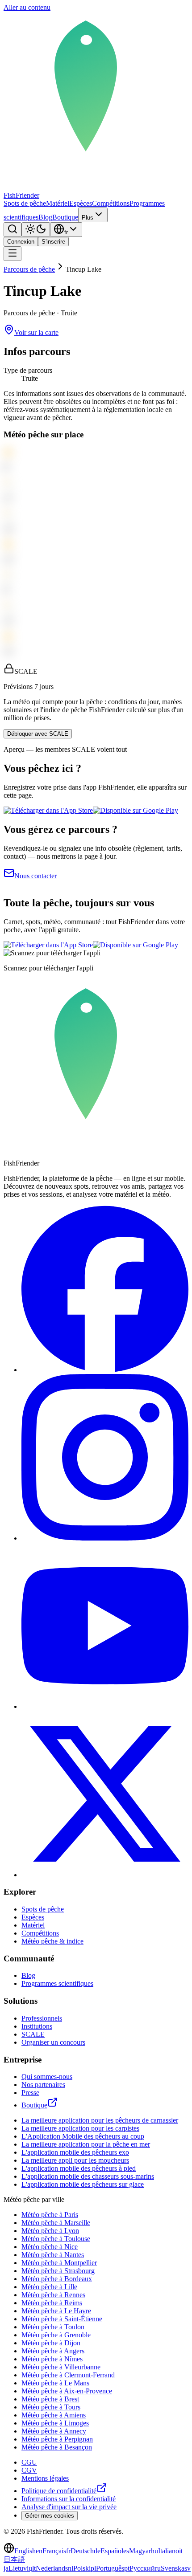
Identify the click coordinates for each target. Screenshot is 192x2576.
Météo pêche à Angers (53, 2351)
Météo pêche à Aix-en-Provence (67, 2391)
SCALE (33, 2034)
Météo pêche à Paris (50, 2215)
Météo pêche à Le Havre (56, 2311)
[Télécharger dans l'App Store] (48, 810)
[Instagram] (105, 1538)
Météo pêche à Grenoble (56, 2335)
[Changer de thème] (36, 230)
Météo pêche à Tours (51, 2407)
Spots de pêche (25, 203)
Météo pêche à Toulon (53, 2327)
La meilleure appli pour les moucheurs (75, 2160)
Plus (88, 218)
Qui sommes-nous (47, 2077)
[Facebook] (105, 1370)
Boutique (65, 217)
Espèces (81, 203)
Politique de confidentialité (59, 2491)
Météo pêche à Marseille (56, 2223)
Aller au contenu (27, 7)
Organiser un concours (53, 2042)
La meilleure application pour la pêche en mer (86, 2144)
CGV (29, 2470)
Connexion (21, 242)
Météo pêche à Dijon (51, 2343)
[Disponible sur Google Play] (136, 810)
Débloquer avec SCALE (38, 734)
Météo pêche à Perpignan (57, 2439)
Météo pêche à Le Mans (55, 2383)
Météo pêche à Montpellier (59, 2263)
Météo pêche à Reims (52, 2303)
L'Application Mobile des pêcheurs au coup (83, 2136)
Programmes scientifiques (57, 1983)
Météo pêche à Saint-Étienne (62, 2319)
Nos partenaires (43, 2085)
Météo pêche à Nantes (53, 2255)
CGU (29, 2462)
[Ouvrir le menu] (13, 254)
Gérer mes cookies (50, 2516)
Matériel (58, 203)
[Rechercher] (13, 230)
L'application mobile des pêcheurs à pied (79, 2168)
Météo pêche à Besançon (57, 2447)
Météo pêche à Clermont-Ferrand (68, 2375)
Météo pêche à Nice (50, 2247)
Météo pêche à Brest (50, 2399)
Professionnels (42, 2018)
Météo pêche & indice (52, 1941)
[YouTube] (105, 1706)
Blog (45, 217)
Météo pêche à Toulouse (56, 2239)
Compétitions (111, 203)
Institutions (37, 2026)
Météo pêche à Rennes (53, 2295)
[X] (105, 1875)
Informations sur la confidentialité (69, 2499)
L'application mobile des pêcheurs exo (75, 2152)
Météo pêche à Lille (49, 2287)
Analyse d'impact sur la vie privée (69, 2507)
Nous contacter (35, 876)
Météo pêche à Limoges (55, 2423)
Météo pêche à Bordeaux (57, 2279)
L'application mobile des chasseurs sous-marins (88, 2176)
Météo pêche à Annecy (54, 2431)
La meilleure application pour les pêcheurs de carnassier (100, 2120)
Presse (30, 2093)
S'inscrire (53, 242)
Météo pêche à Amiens (54, 2415)
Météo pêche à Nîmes (52, 2359)
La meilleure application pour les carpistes (80, 2128)
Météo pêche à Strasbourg (58, 2271)
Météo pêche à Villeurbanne (61, 2367)
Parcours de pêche (29, 269)
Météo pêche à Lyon (50, 2231)
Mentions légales (45, 2478)
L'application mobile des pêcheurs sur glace (83, 2184)
